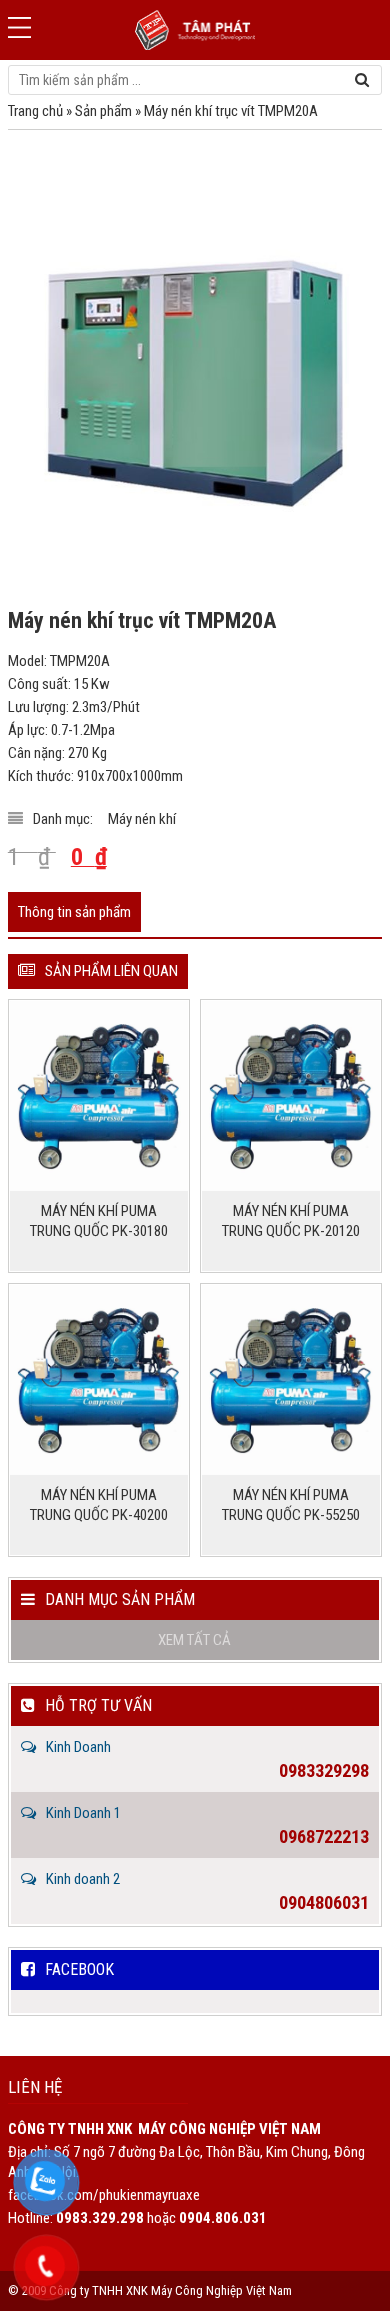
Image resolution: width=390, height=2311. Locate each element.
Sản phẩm (103, 111)
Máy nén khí (142, 819)
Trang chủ (35, 111)
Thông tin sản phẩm (74, 912)
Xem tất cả (194, 1640)
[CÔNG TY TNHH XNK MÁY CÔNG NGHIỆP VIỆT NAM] (195, 30)
